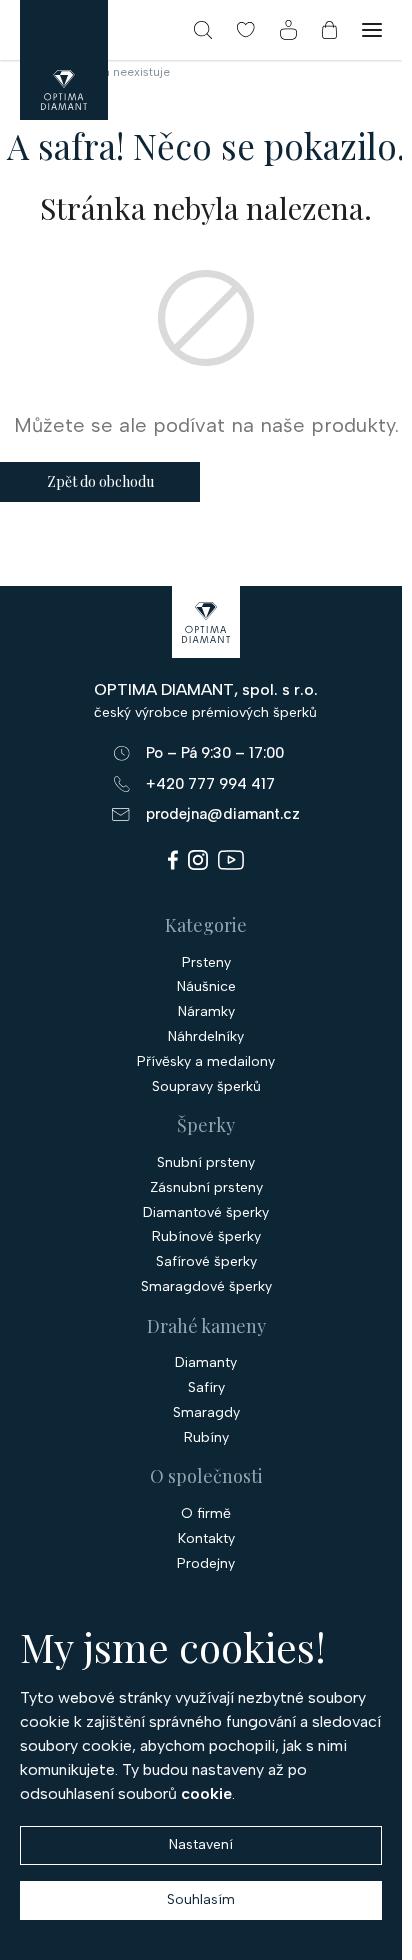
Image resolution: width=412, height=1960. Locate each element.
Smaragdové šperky (206, 1287)
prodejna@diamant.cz (223, 814)
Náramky (206, 1012)
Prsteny (206, 963)
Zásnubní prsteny (206, 1188)
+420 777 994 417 (210, 784)
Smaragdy (206, 1413)
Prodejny (206, 1564)
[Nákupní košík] (329, 30)
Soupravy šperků (206, 1087)
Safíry (206, 1388)
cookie (206, 1793)
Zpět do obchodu (100, 481)
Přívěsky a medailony (206, 1062)
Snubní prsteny (206, 1163)
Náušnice (206, 987)
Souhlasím (201, 1899)
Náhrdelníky (206, 1037)
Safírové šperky (206, 1262)
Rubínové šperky (206, 1237)
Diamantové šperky (206, 1213)
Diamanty (206, 1363)
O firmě (206, 1514)
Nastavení (201, 1844)
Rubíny (206, 1438)
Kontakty (206, 1539)
